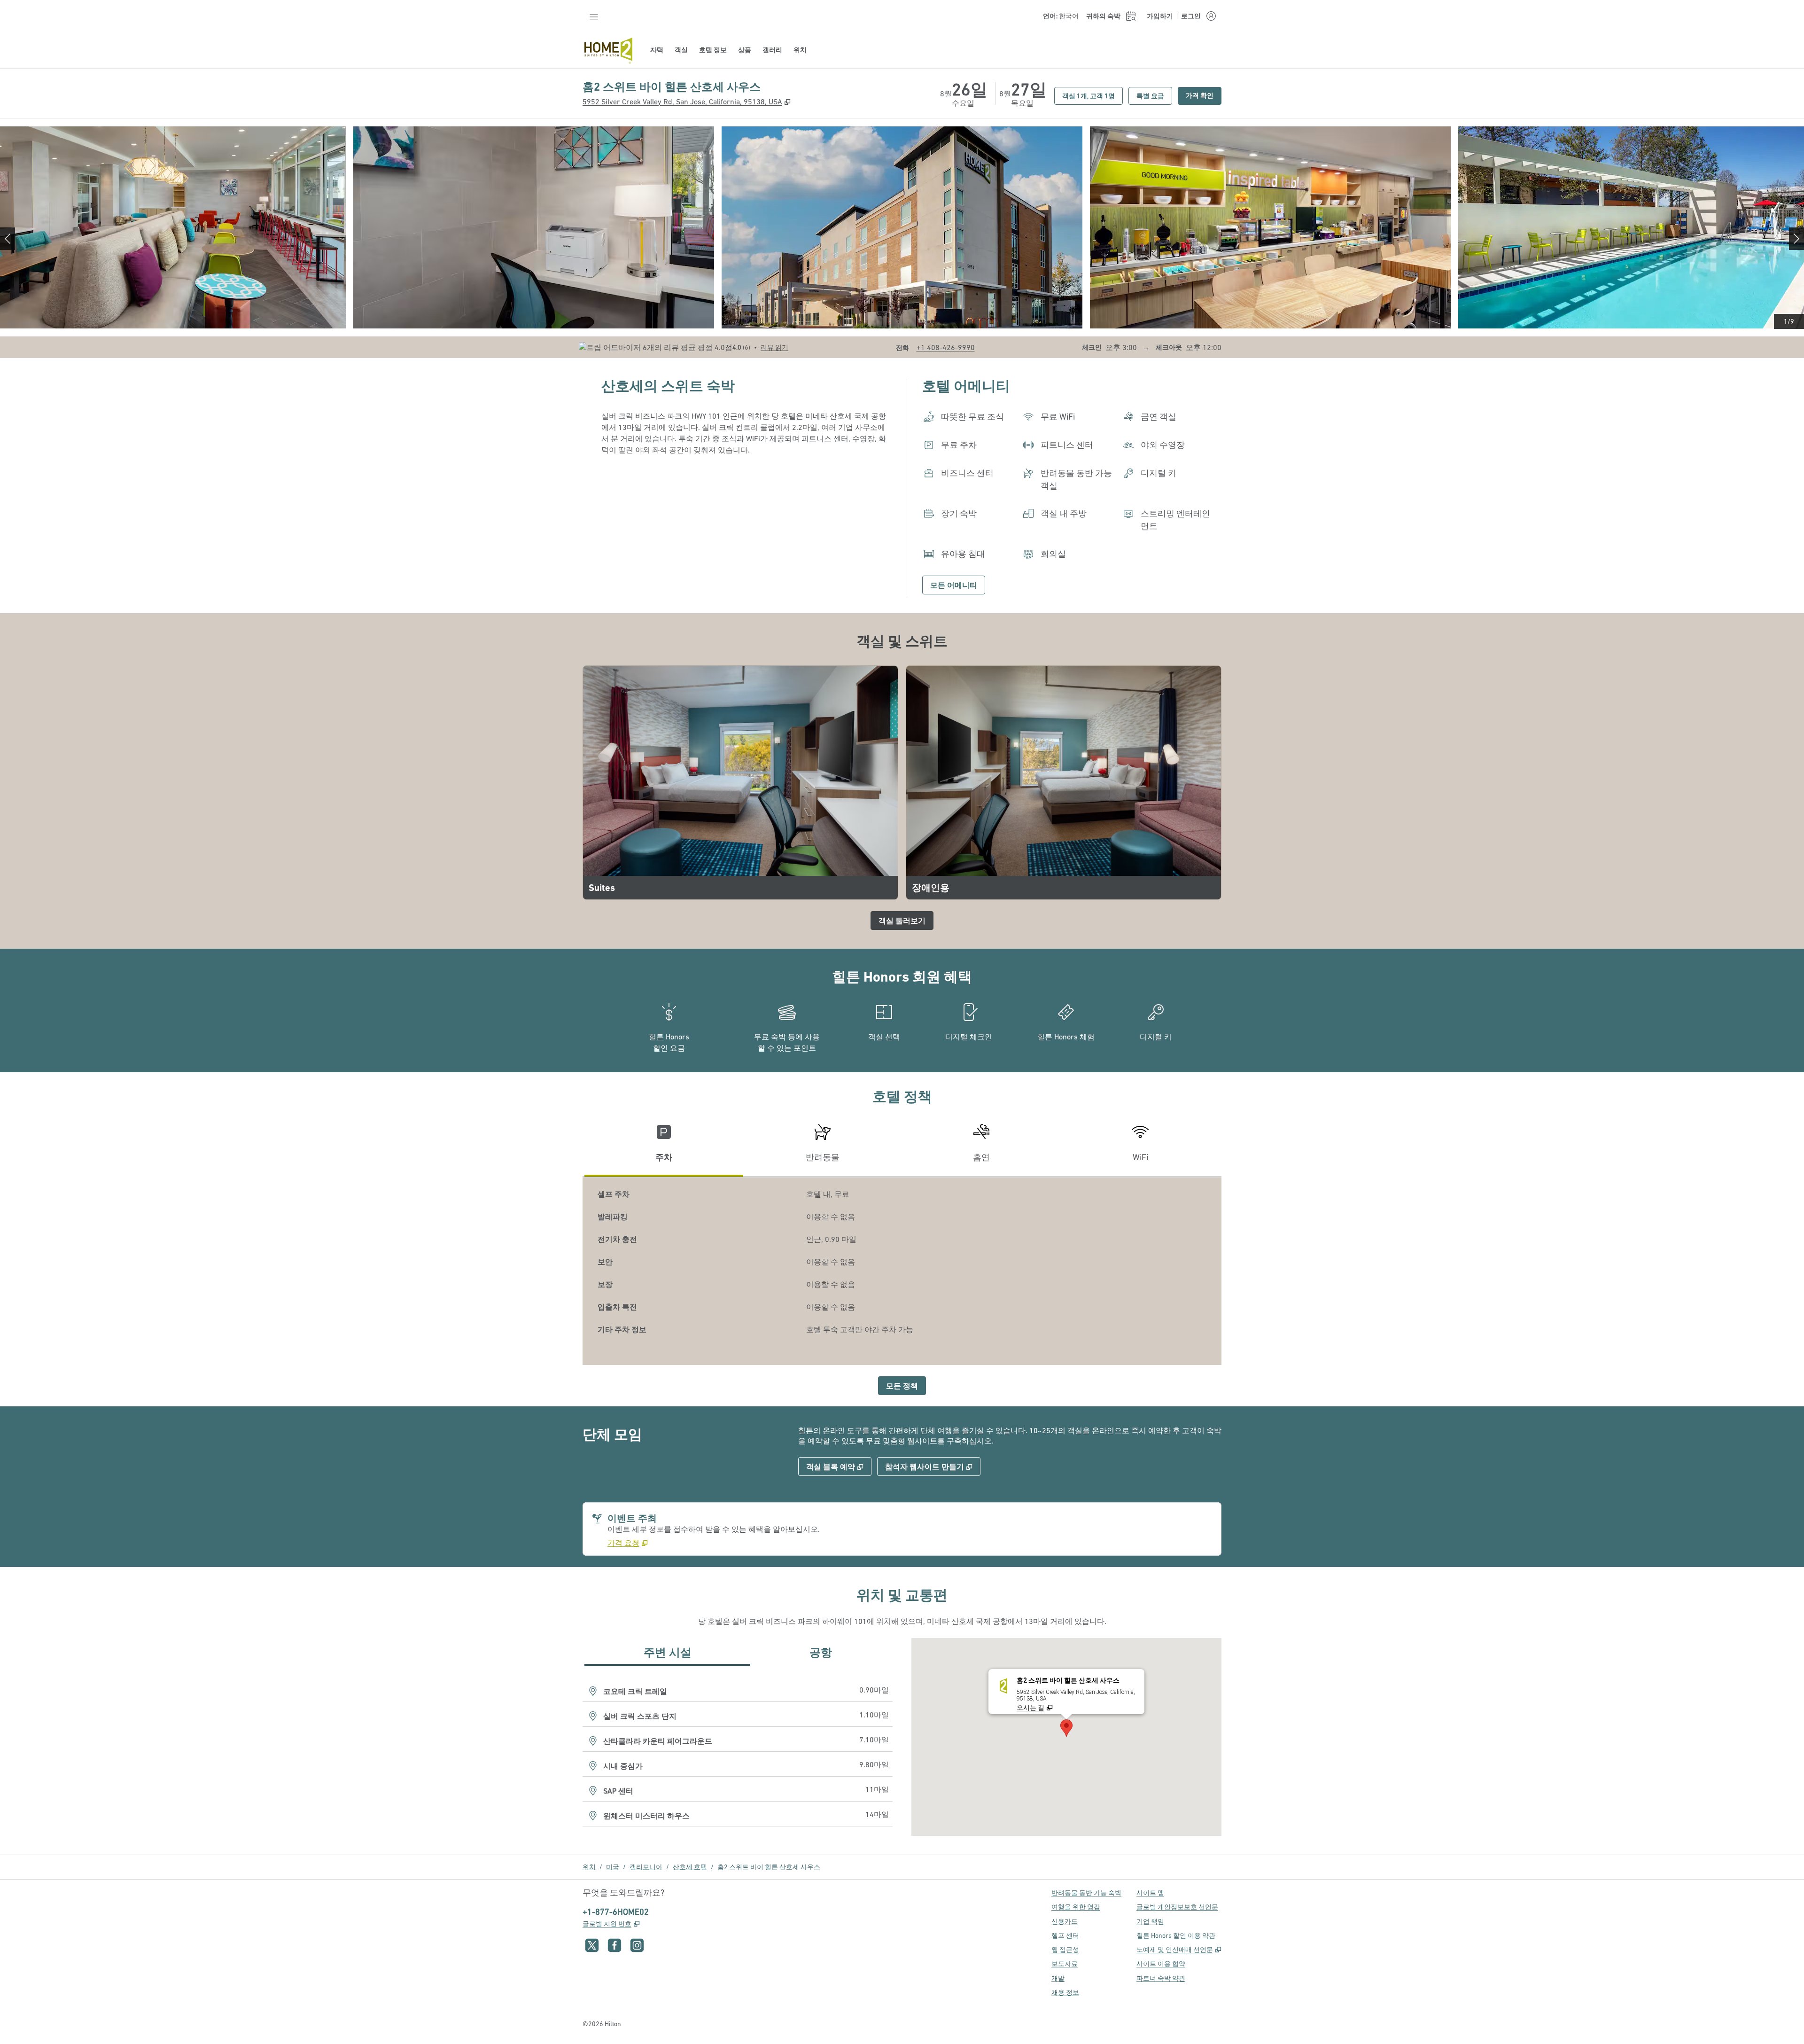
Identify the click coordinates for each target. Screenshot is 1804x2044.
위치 (589, 1867)
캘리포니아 (646, 1867)
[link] (946, 347)
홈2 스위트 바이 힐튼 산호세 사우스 (769, 1867)
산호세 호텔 (690, 1867)
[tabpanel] (902, 1271)
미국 (613, 1867)
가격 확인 (1204, 95)
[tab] (664, 1147)
